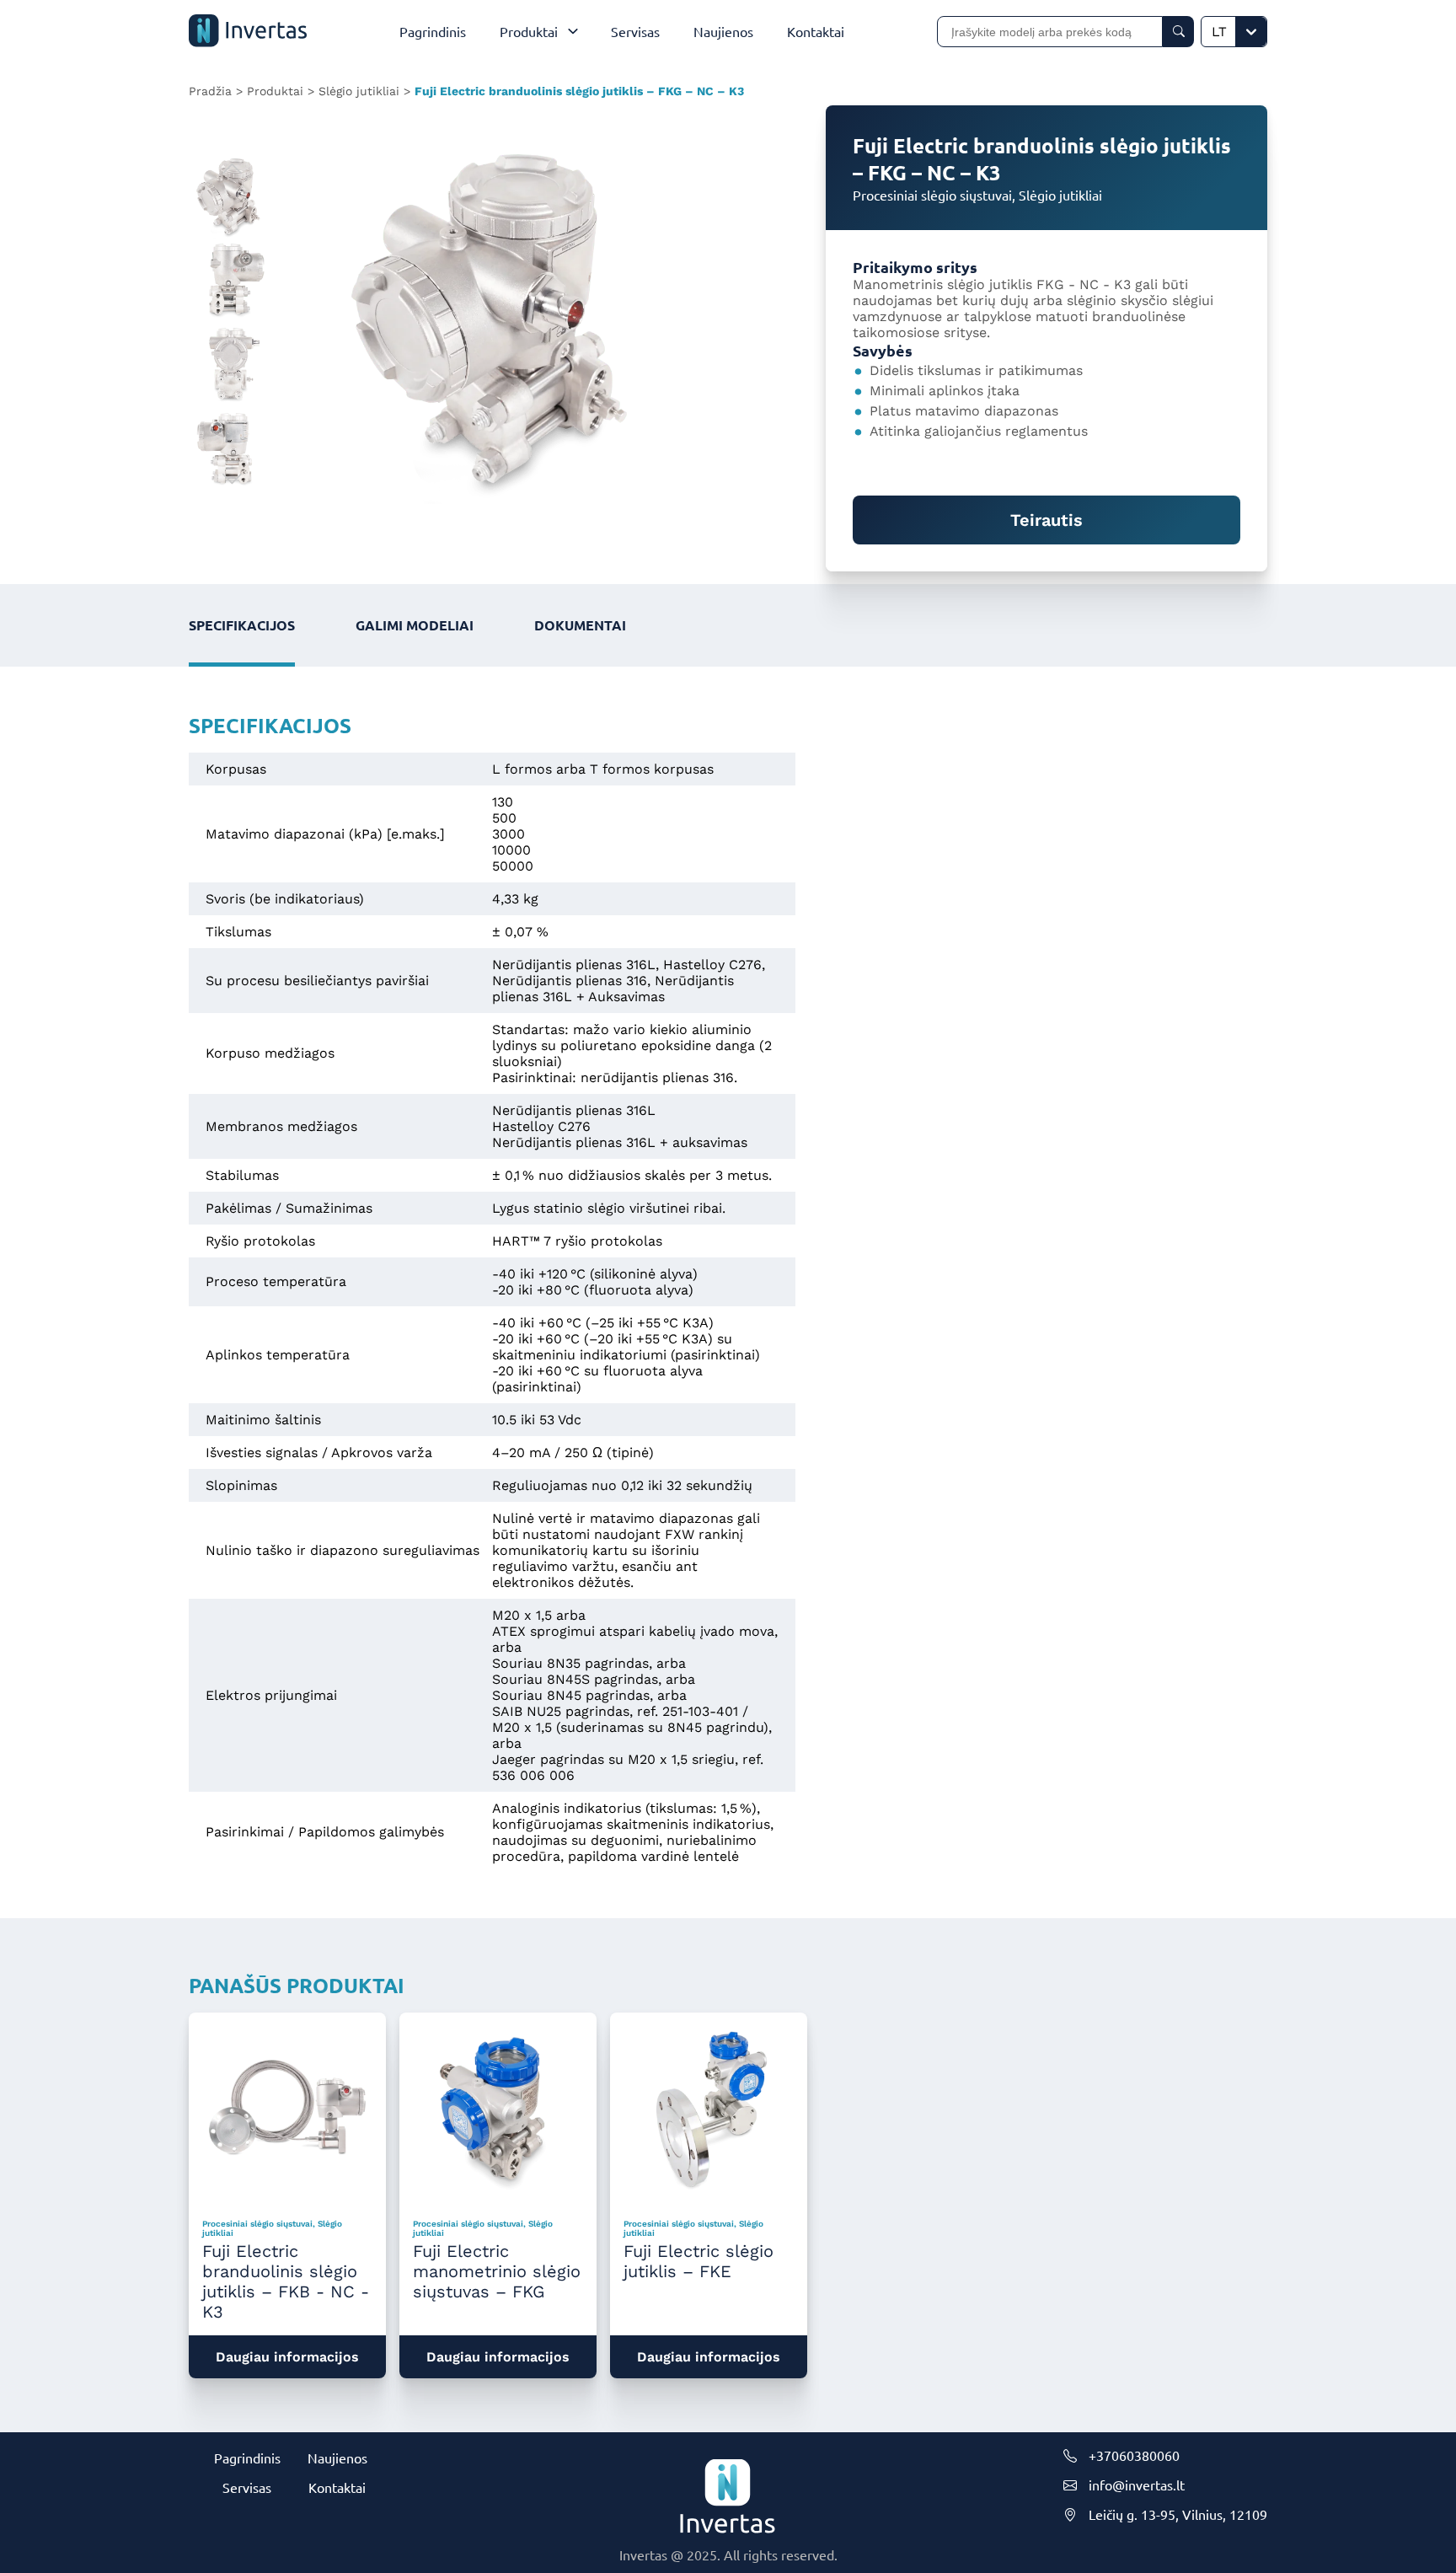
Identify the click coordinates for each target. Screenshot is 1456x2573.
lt (1219, 32)
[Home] (248, 32)
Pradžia (210, 91)
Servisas (247, 2487)
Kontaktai (337, 2487)
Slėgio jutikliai (359, 91)
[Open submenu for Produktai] (577, 31)
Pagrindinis (247, 2458)
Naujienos (337, 2458)
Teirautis (1046, 520)
